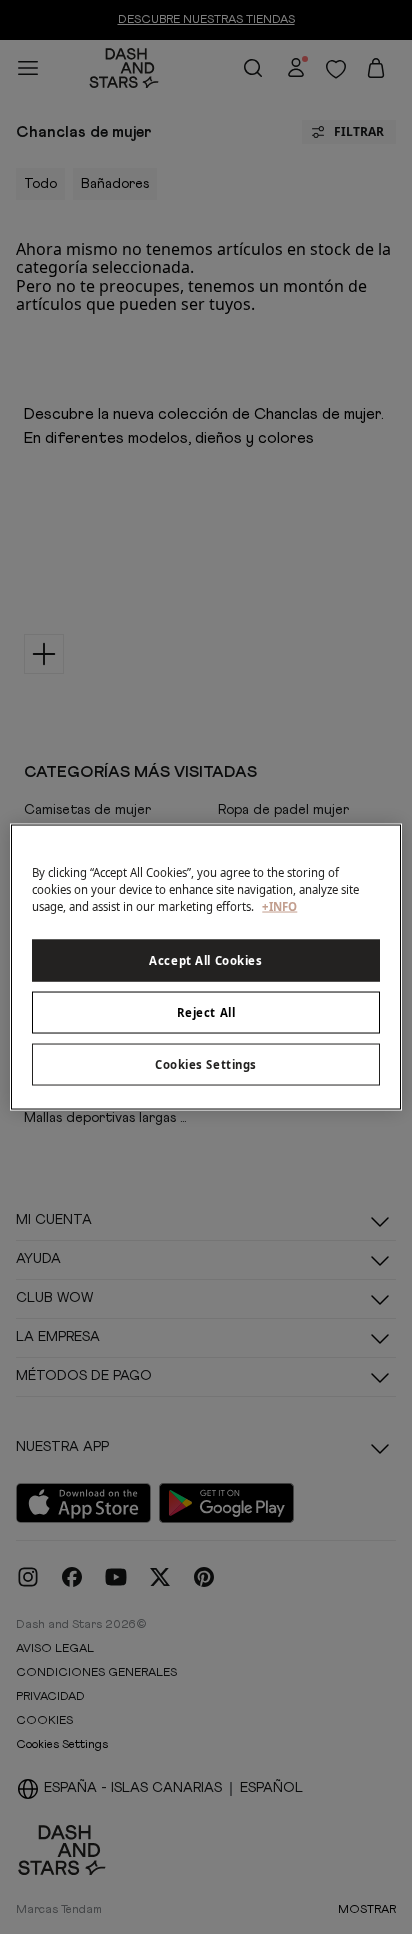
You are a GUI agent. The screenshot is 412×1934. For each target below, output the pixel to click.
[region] (205, 967)
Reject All (206, 1012)
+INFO (279, 906)
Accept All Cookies (205, 960)
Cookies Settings (206, 1064)
